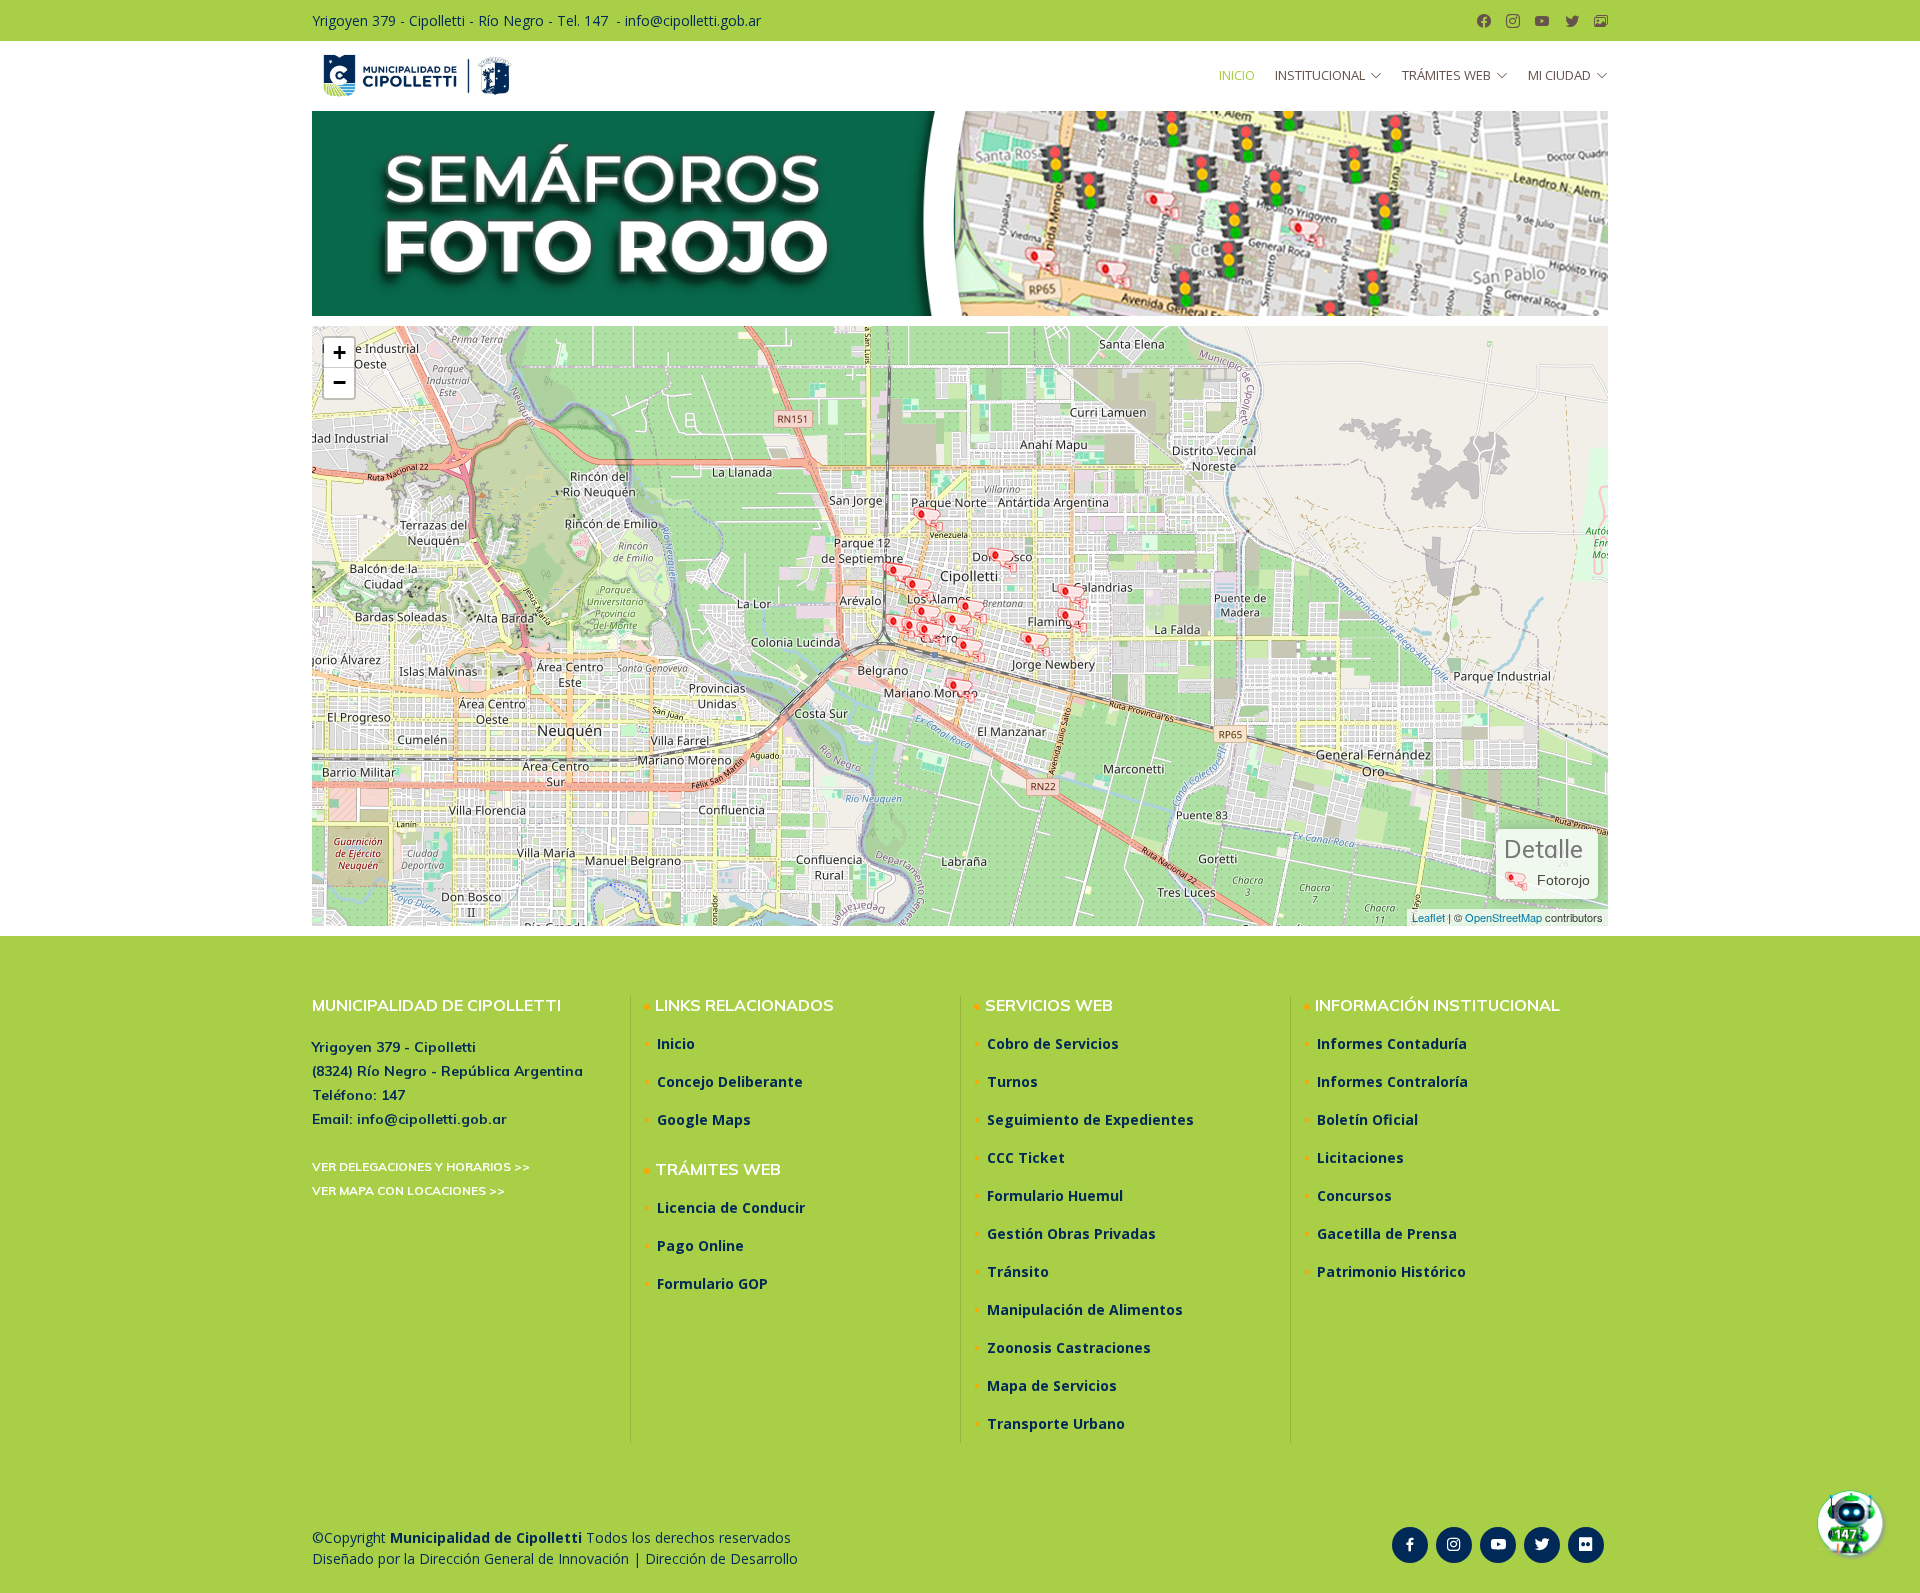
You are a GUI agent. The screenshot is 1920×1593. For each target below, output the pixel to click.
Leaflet (1428, 917)
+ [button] (339, 352)
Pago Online (700, 1246)
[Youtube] (1542, 21)
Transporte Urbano (1056, 1424)
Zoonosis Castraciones (1069, 1348)
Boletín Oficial (1367, 1120)
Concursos (1354, 1196)
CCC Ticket (1026, 1158)
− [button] (339, 382)
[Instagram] (1513, 21)
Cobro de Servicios (1053, 1044)
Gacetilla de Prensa (1387, 1234)
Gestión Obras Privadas (1071, 1234)
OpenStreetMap (1503, 917)
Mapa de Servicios (1052, 1386)
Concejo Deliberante (730, 1082)
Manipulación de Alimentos (1085, 1310)
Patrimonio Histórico (1391, 1272)
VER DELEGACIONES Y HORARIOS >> (421, 1166)
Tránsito (1018, 1272)
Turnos (1012, 1082)
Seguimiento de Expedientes (1090, 1120)
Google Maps (704, 1120)
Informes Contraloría (1392, 1082)
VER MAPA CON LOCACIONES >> (408, 1190)
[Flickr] (1601, 21)
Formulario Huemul (1055, 1196)
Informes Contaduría (1392, 1044)
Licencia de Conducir (731, 1208)
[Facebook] (1484, 21)
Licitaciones (1360, 1158)
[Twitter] (1572, 21)
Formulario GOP (712, 1284)
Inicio (1237, 75)
